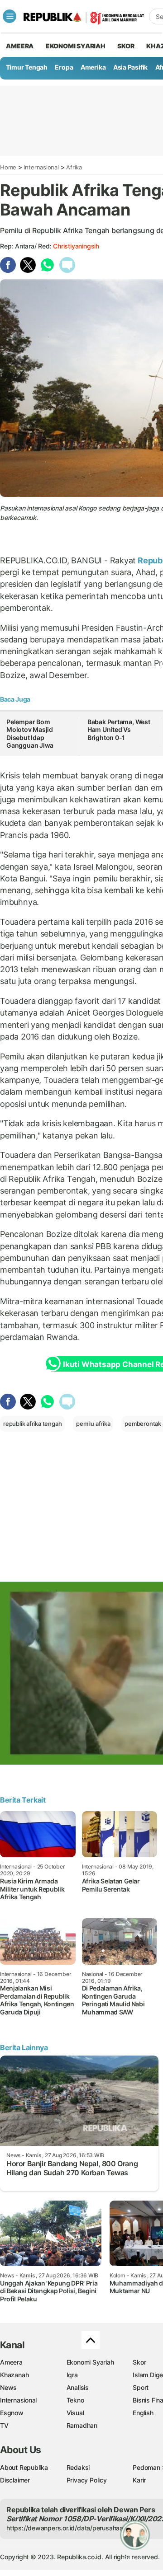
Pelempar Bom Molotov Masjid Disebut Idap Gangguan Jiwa (30, 734)
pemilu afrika (93, 1424)
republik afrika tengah (32, 1424)
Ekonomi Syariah (76, 46)
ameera (20, 46)
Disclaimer (15, 2480)
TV (4, 2425)
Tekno (75, 2400)
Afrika (74, 167)
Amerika (93, 67)
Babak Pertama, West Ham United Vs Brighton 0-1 (119, 730)
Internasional (41, 167)
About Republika (24, 2467)
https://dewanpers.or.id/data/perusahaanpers (73, 2528)
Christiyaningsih (76, 246)
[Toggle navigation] (10, 16)
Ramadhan (82, 2425)
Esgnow (12, 2413)
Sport (141, 2387)
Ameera (11, 2362)
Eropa (64, 67)
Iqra (72, 2375)
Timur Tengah (27, 67)
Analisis (78, 2387)
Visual (75, 2413)
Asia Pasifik (130, 67)
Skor (139, 2362)
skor (126, 46)
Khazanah (14, 2375)
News (8, 2387)
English (143, 2413)
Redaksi (78, 2467)
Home (8, 167)
